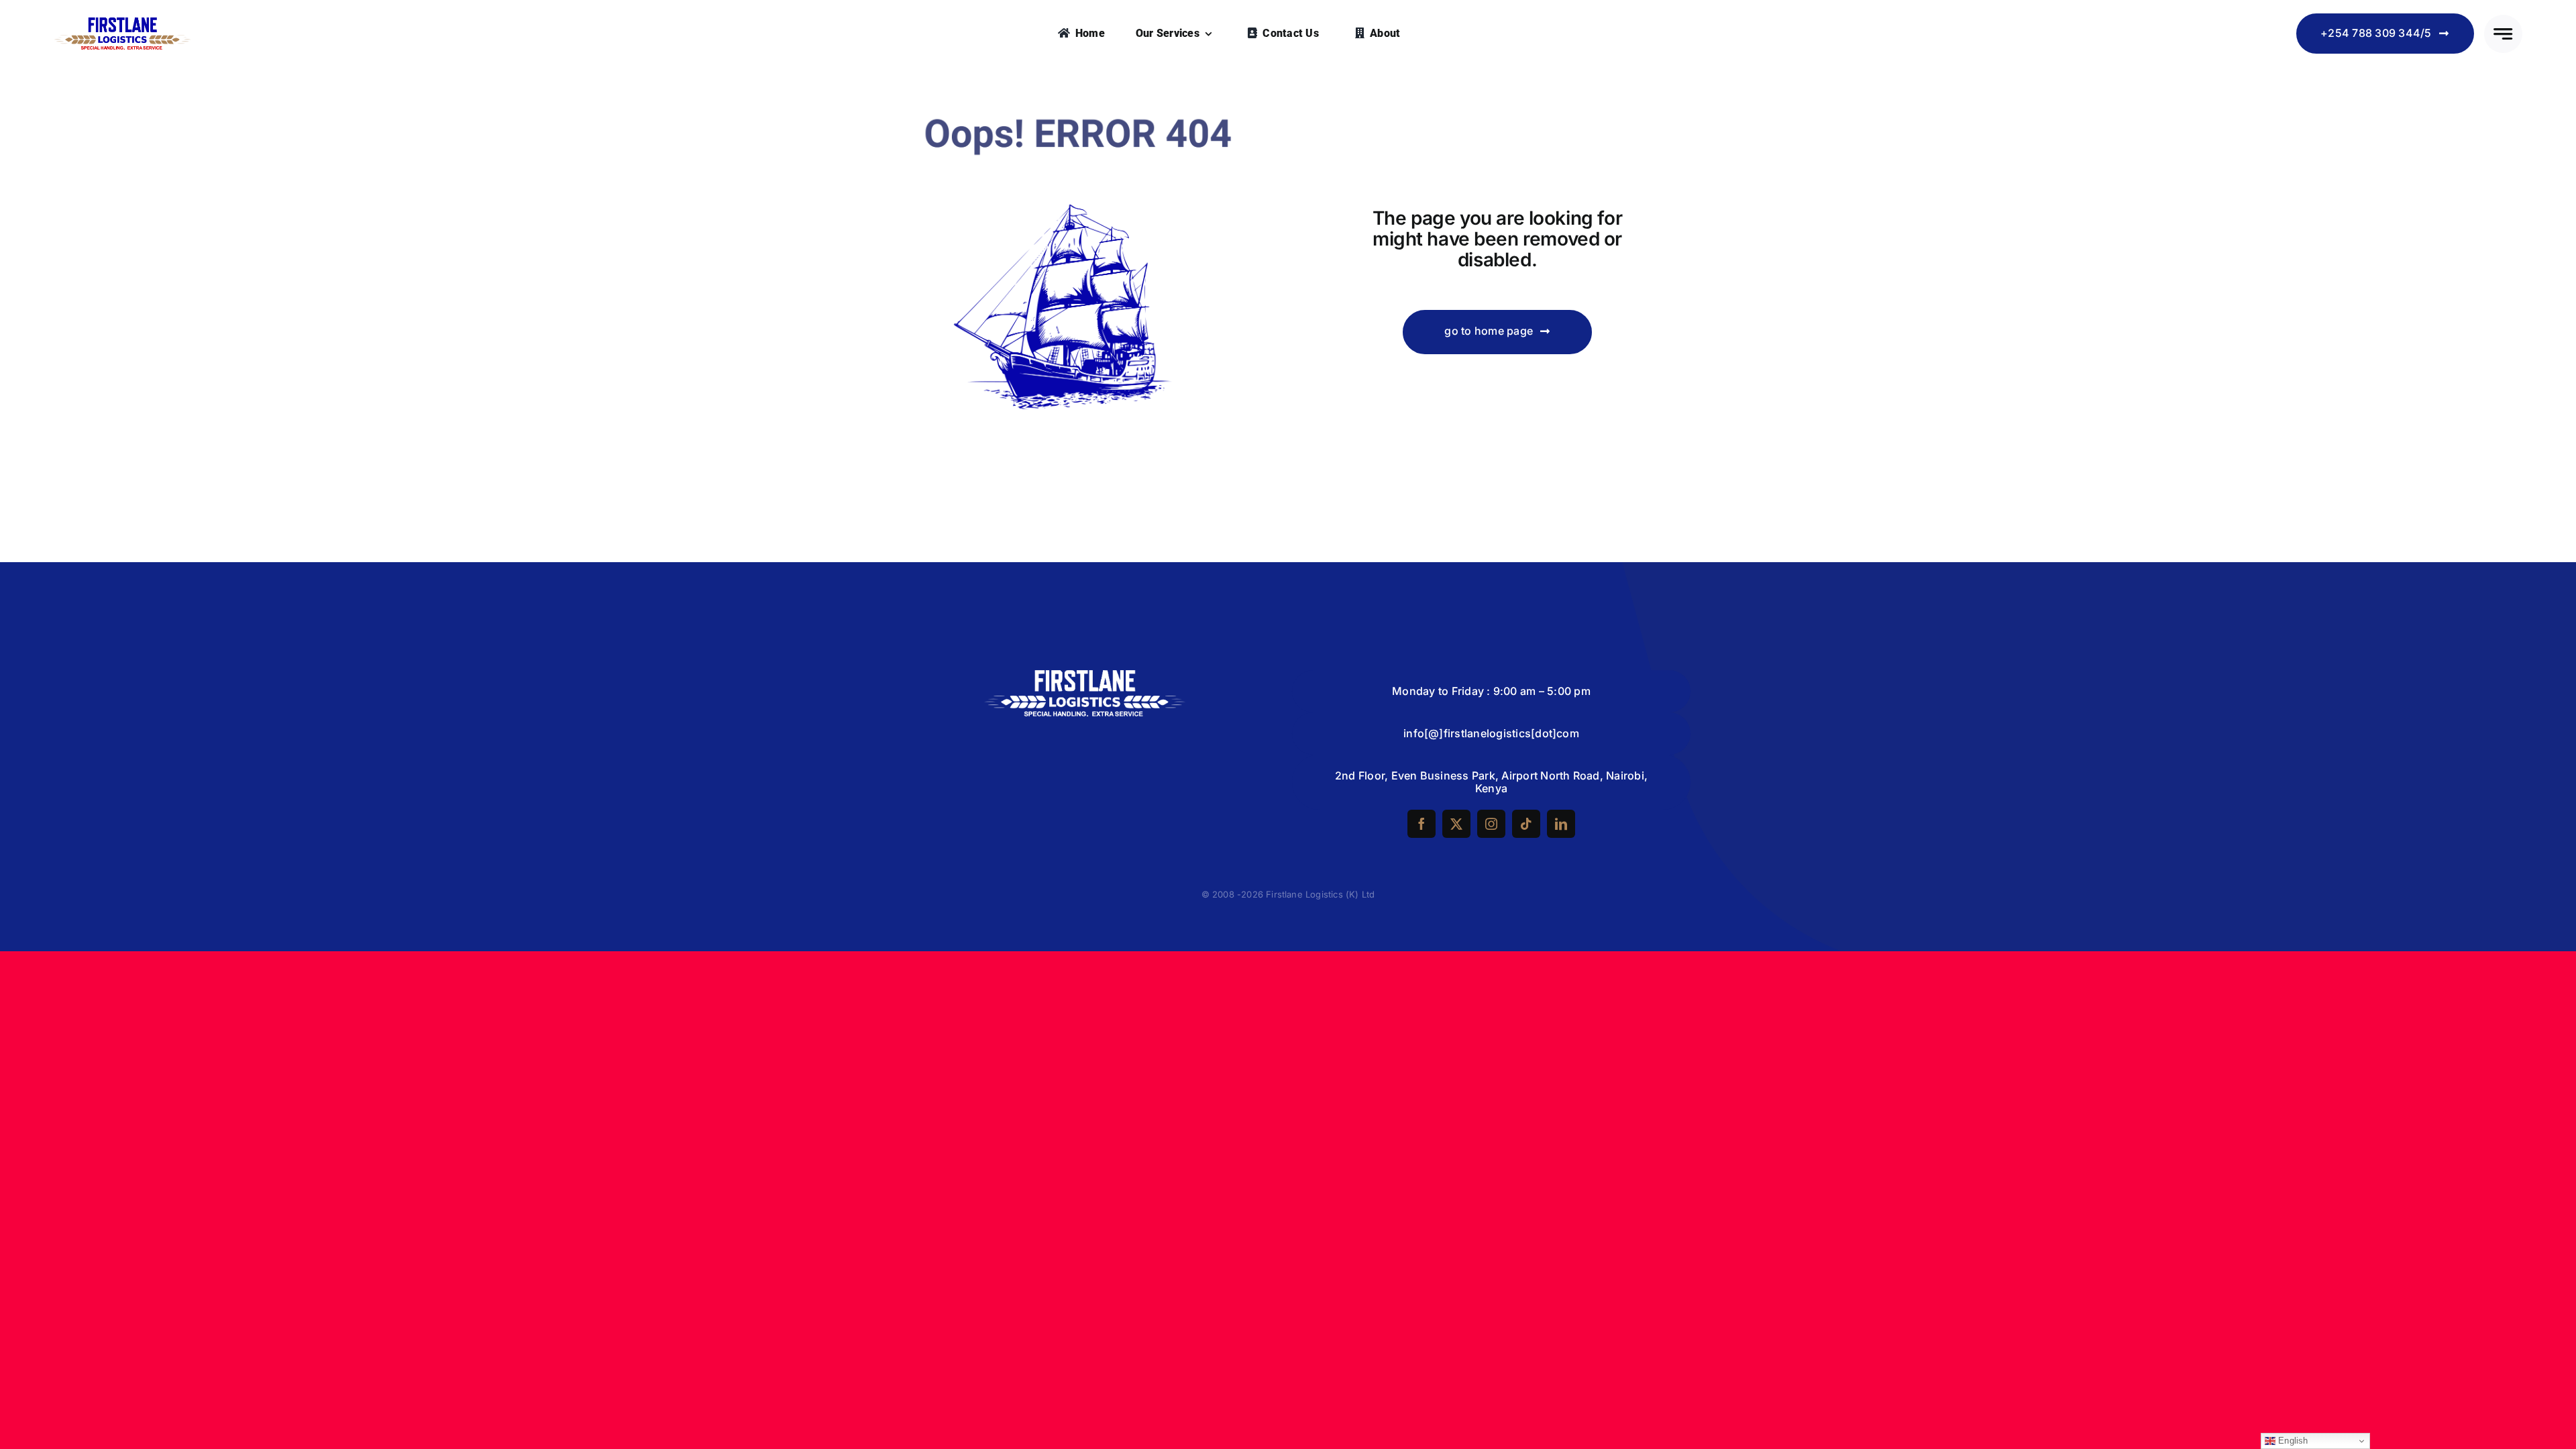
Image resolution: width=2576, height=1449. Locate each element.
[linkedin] (1561, 824)
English (2292, 1441)
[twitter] (1456, 824)
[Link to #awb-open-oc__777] (2503, 34)
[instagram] (1491, 824)
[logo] (122, 23)
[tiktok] (1526, 824)
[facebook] (1421, 824)
